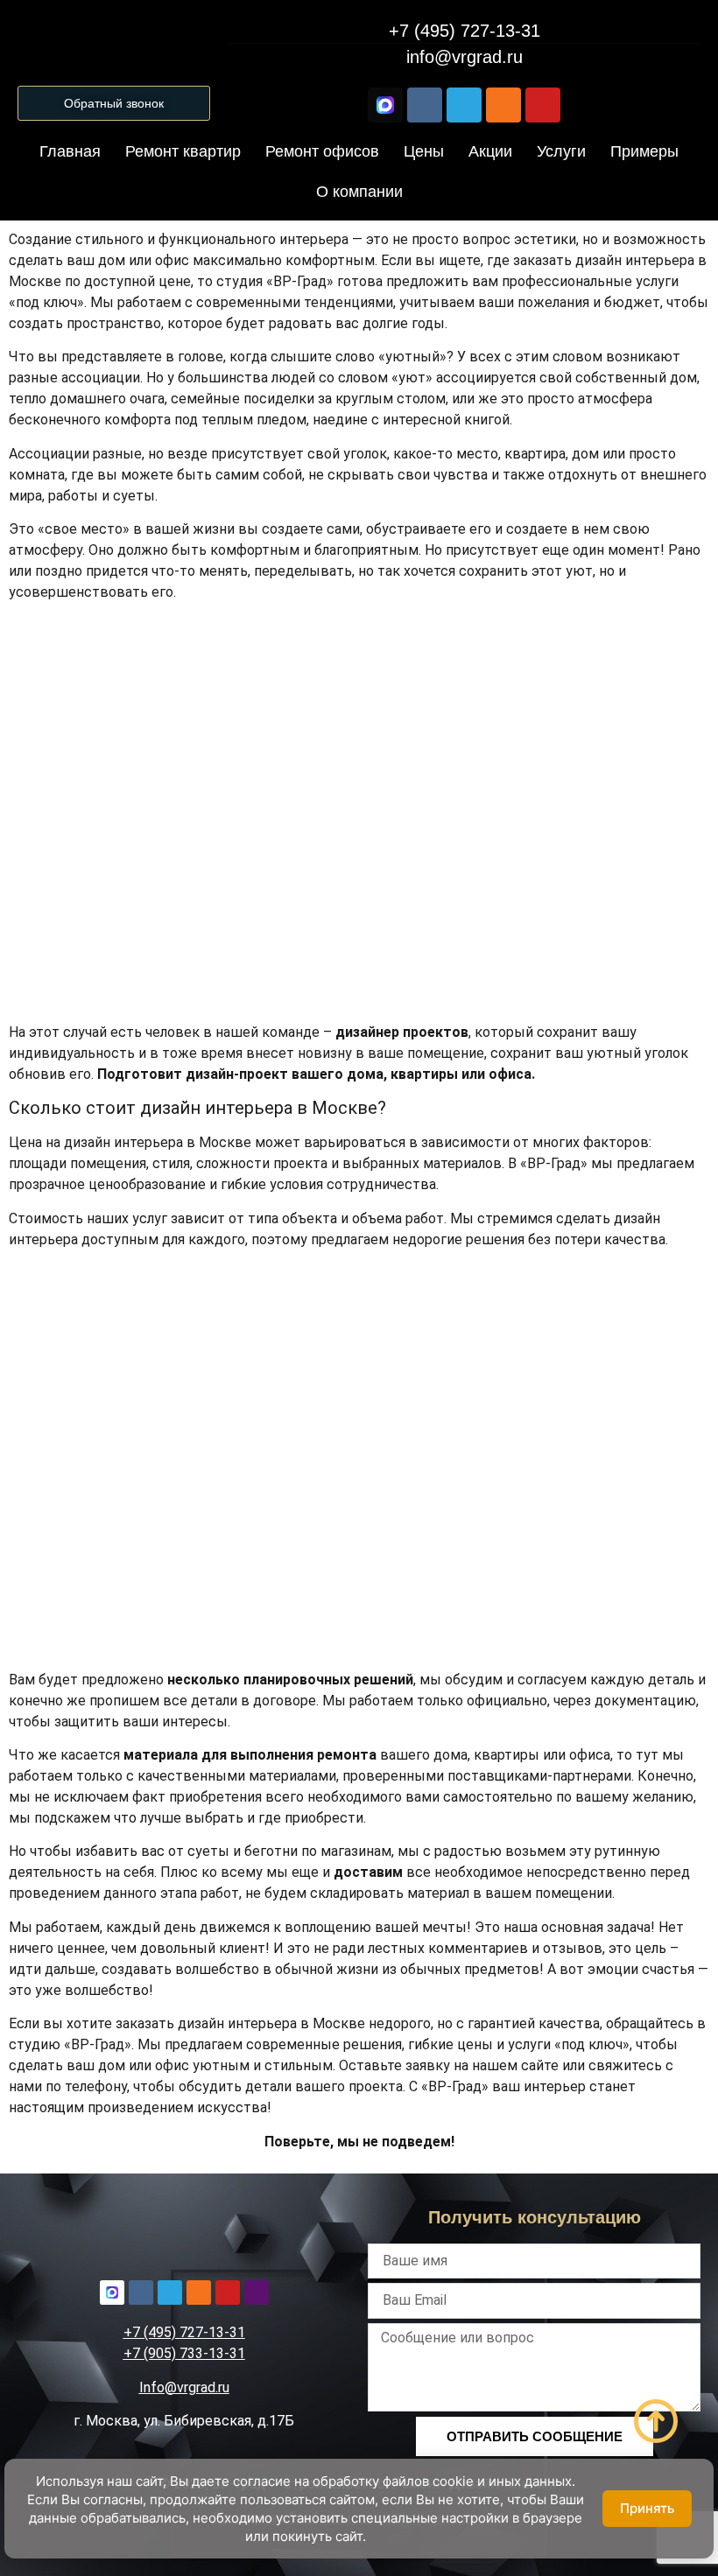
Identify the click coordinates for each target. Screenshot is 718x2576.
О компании (359, 192)
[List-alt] (257, 2292)
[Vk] (425, 105)
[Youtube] (543, 105)
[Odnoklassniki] (503, 105)
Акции (490, 151)
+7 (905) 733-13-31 (184, 2353)
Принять (647, 2508)
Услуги (561, 151)
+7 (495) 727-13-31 (184, 2332)
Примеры (644, 151)
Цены (424, 151)
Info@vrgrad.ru (184, 2387)
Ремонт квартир (183, 151)
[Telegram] (464, 105)
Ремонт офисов (322, 151)
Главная (70, 151)
